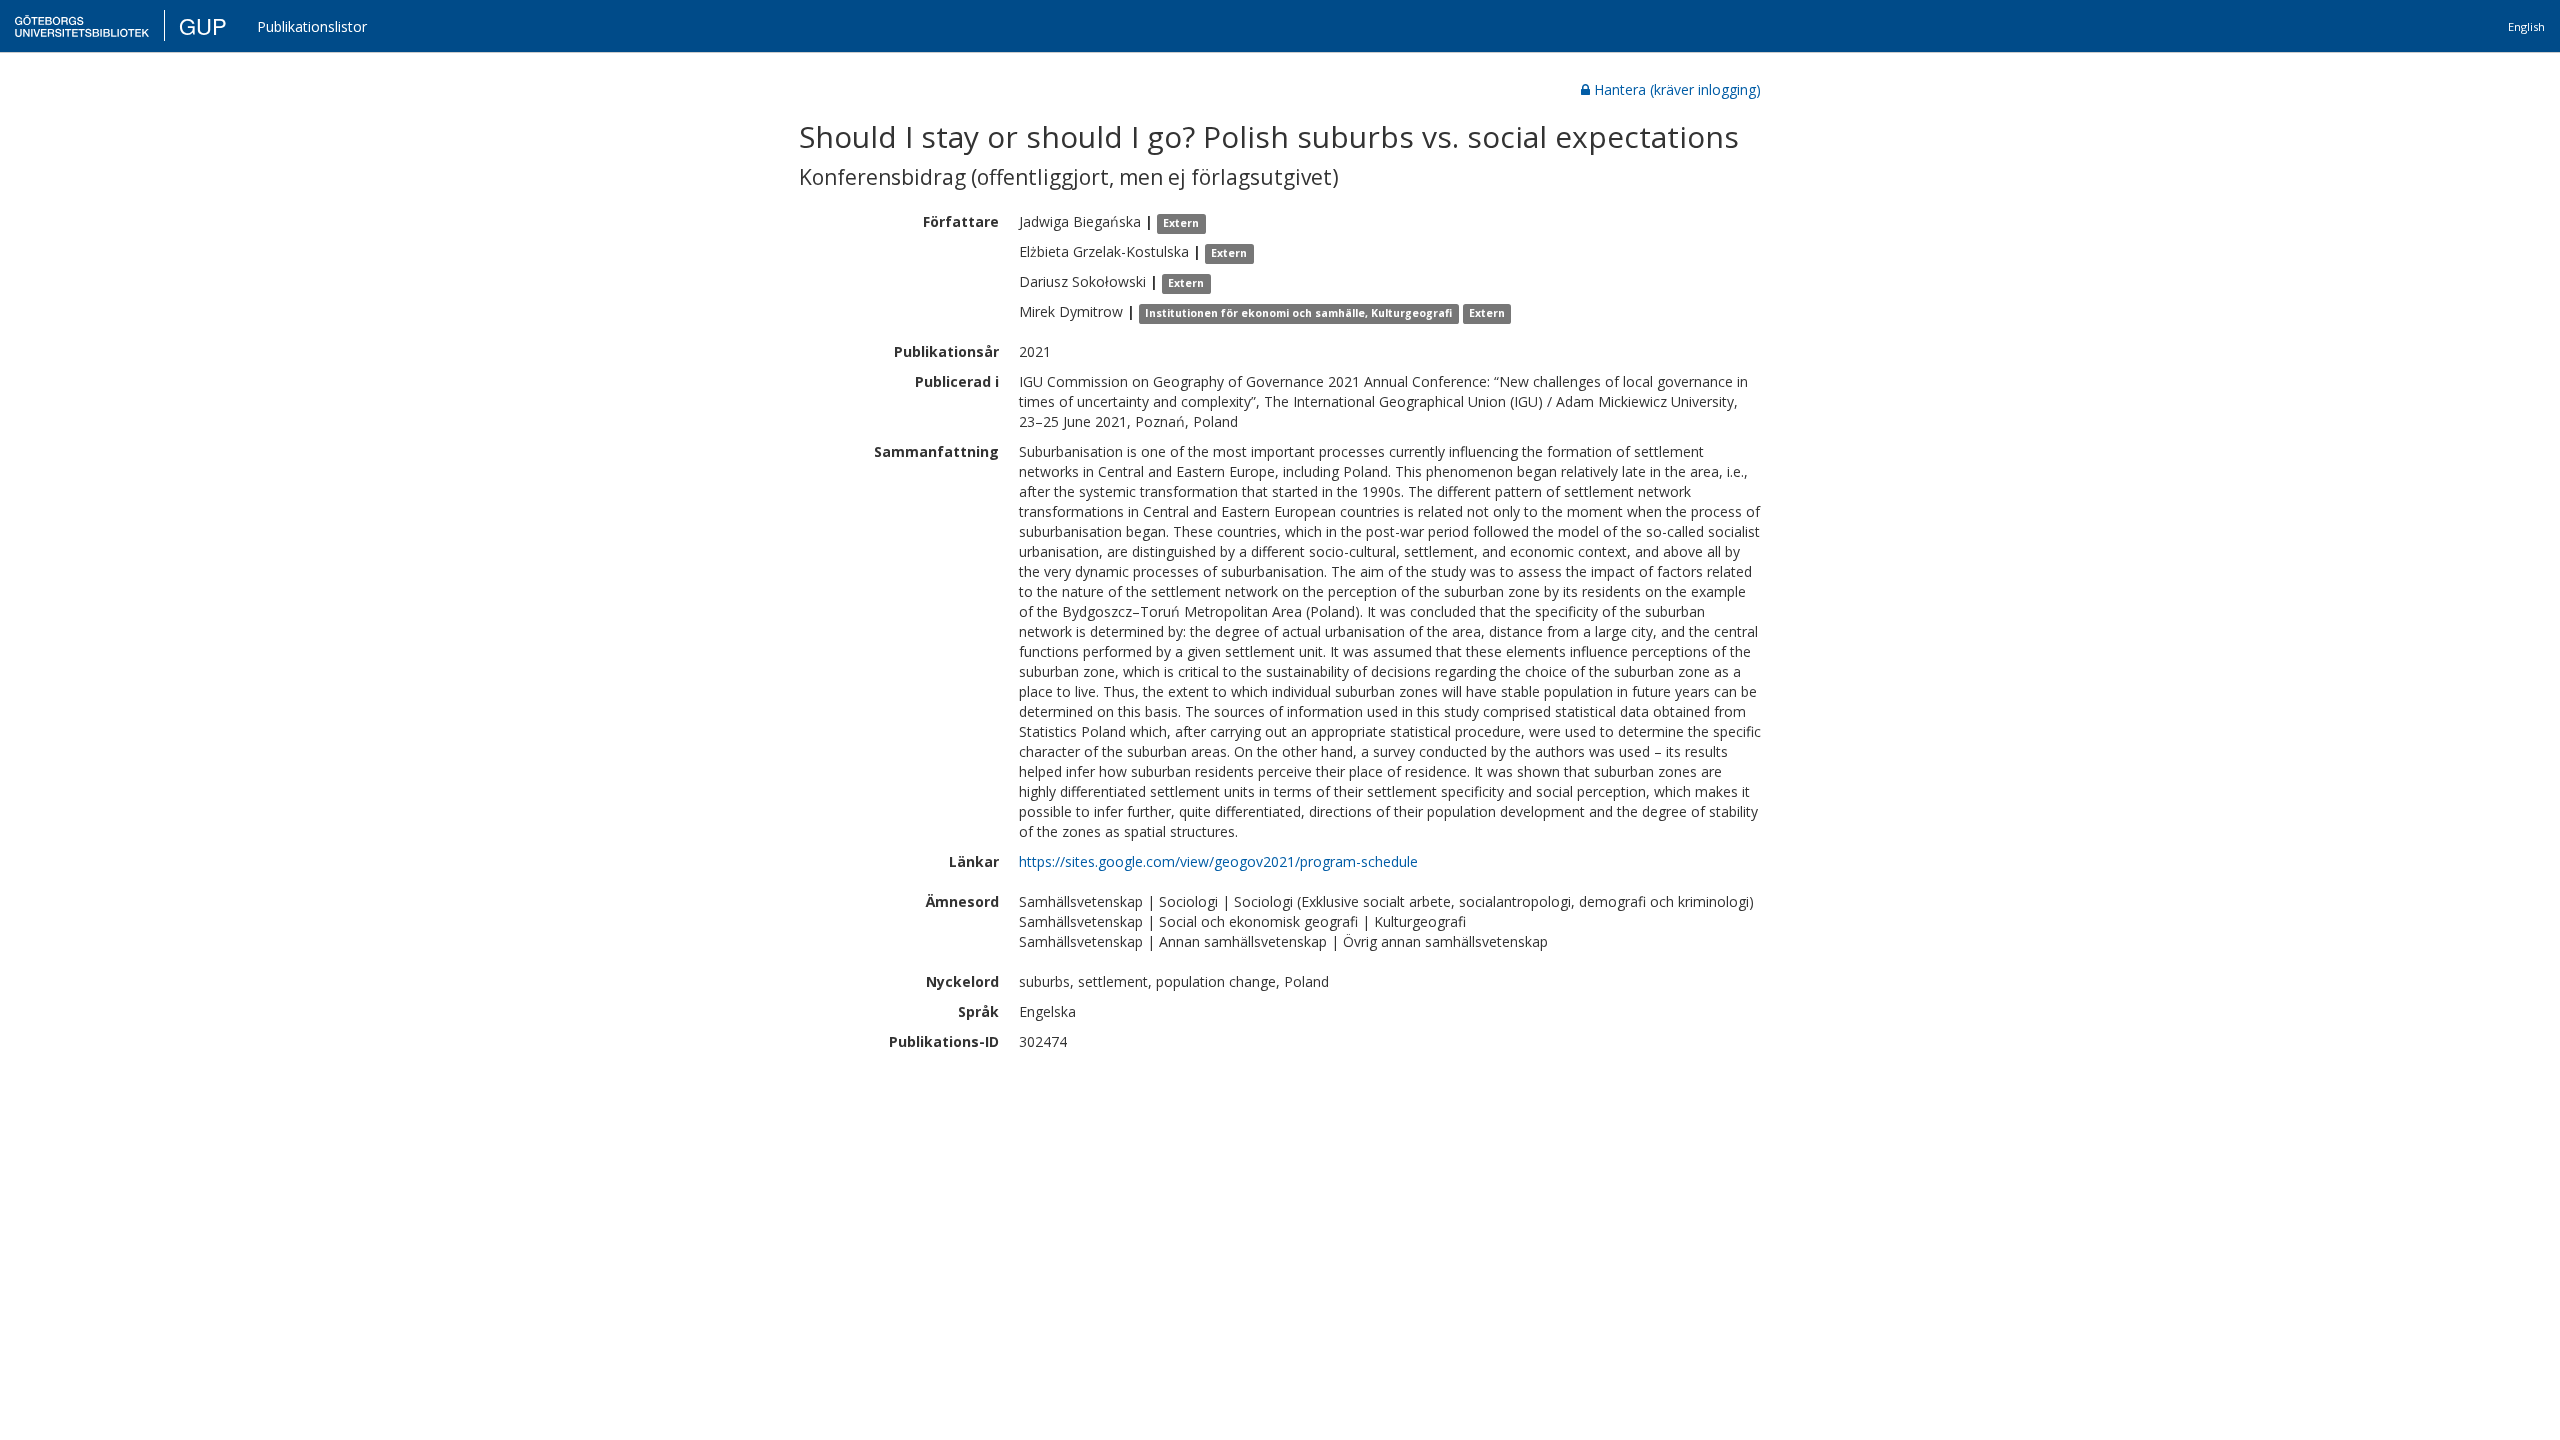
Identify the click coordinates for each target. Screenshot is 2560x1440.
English (2526, 26)
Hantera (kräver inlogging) (1677, 89)
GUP (203, 25)
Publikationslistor (312, 26)
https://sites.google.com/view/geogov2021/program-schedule (1218, 861)
